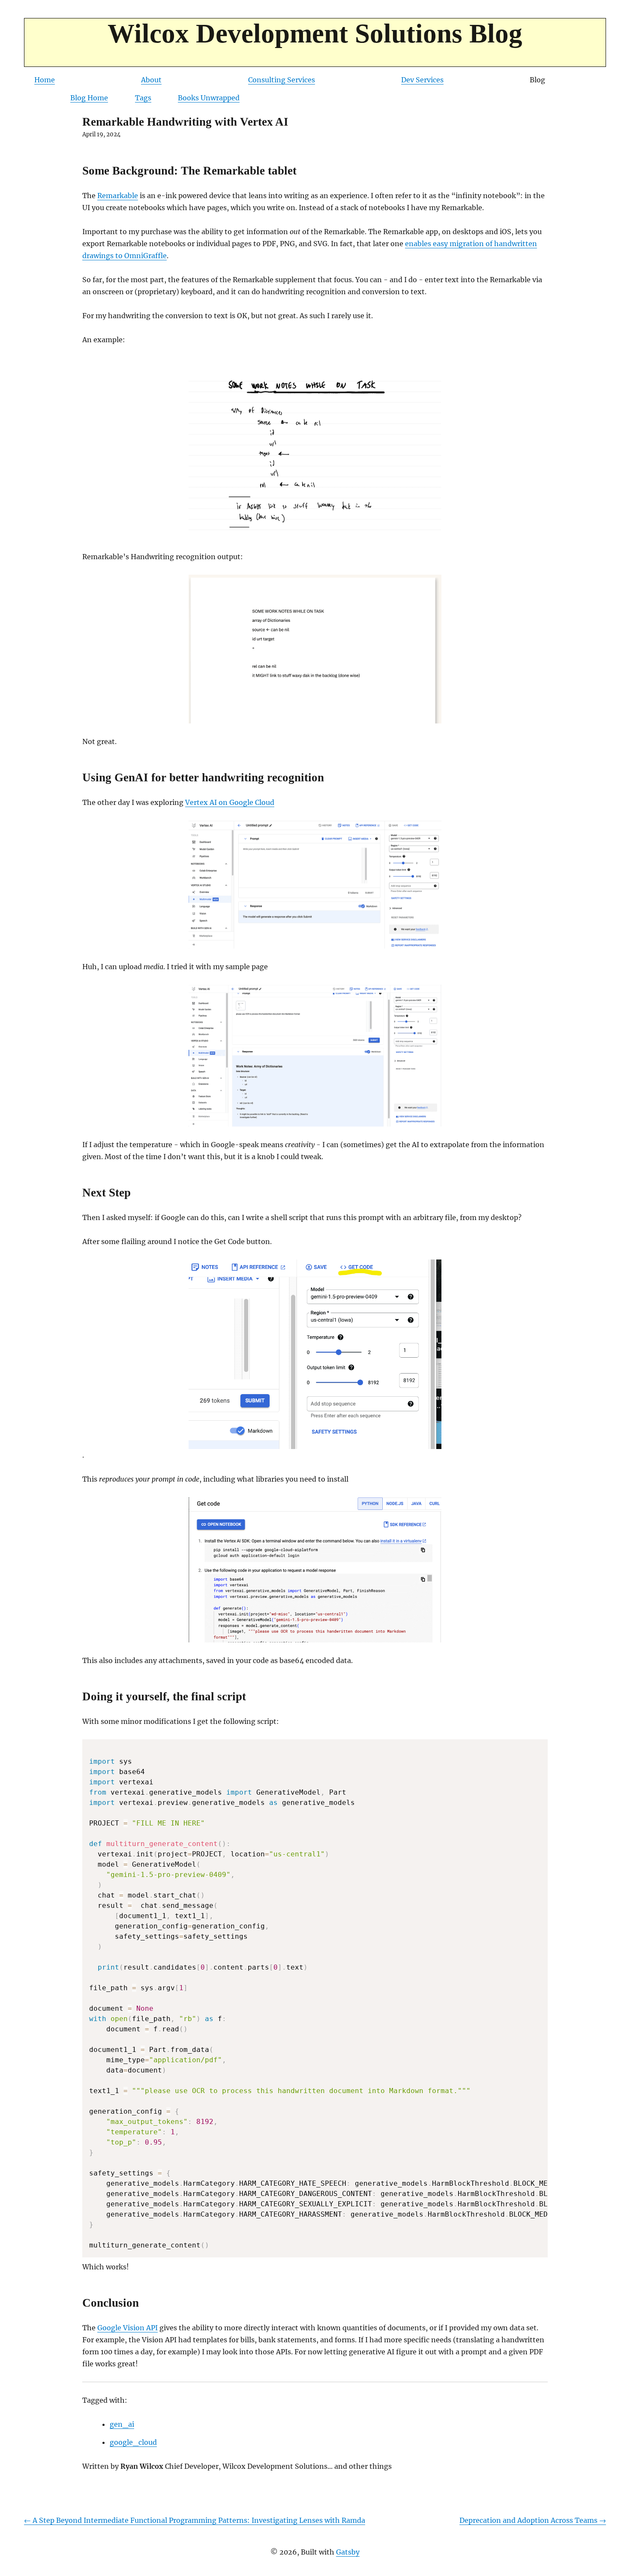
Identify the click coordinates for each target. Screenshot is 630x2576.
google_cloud (133, 2442)
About (151, 80)
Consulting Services (282, 80)
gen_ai (122, 2424)
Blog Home (89, 98)
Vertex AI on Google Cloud (230, 802)
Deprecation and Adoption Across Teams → (533, 2520)
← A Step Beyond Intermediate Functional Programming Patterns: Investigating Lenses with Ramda (195, 2520)
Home (45, 80)
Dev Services (422, 80)
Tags (143, 98)
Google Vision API (127, 2328)
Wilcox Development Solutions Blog (315, 33)
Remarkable (118, 196)
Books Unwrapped (209, 98)
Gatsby (348, 2552)
